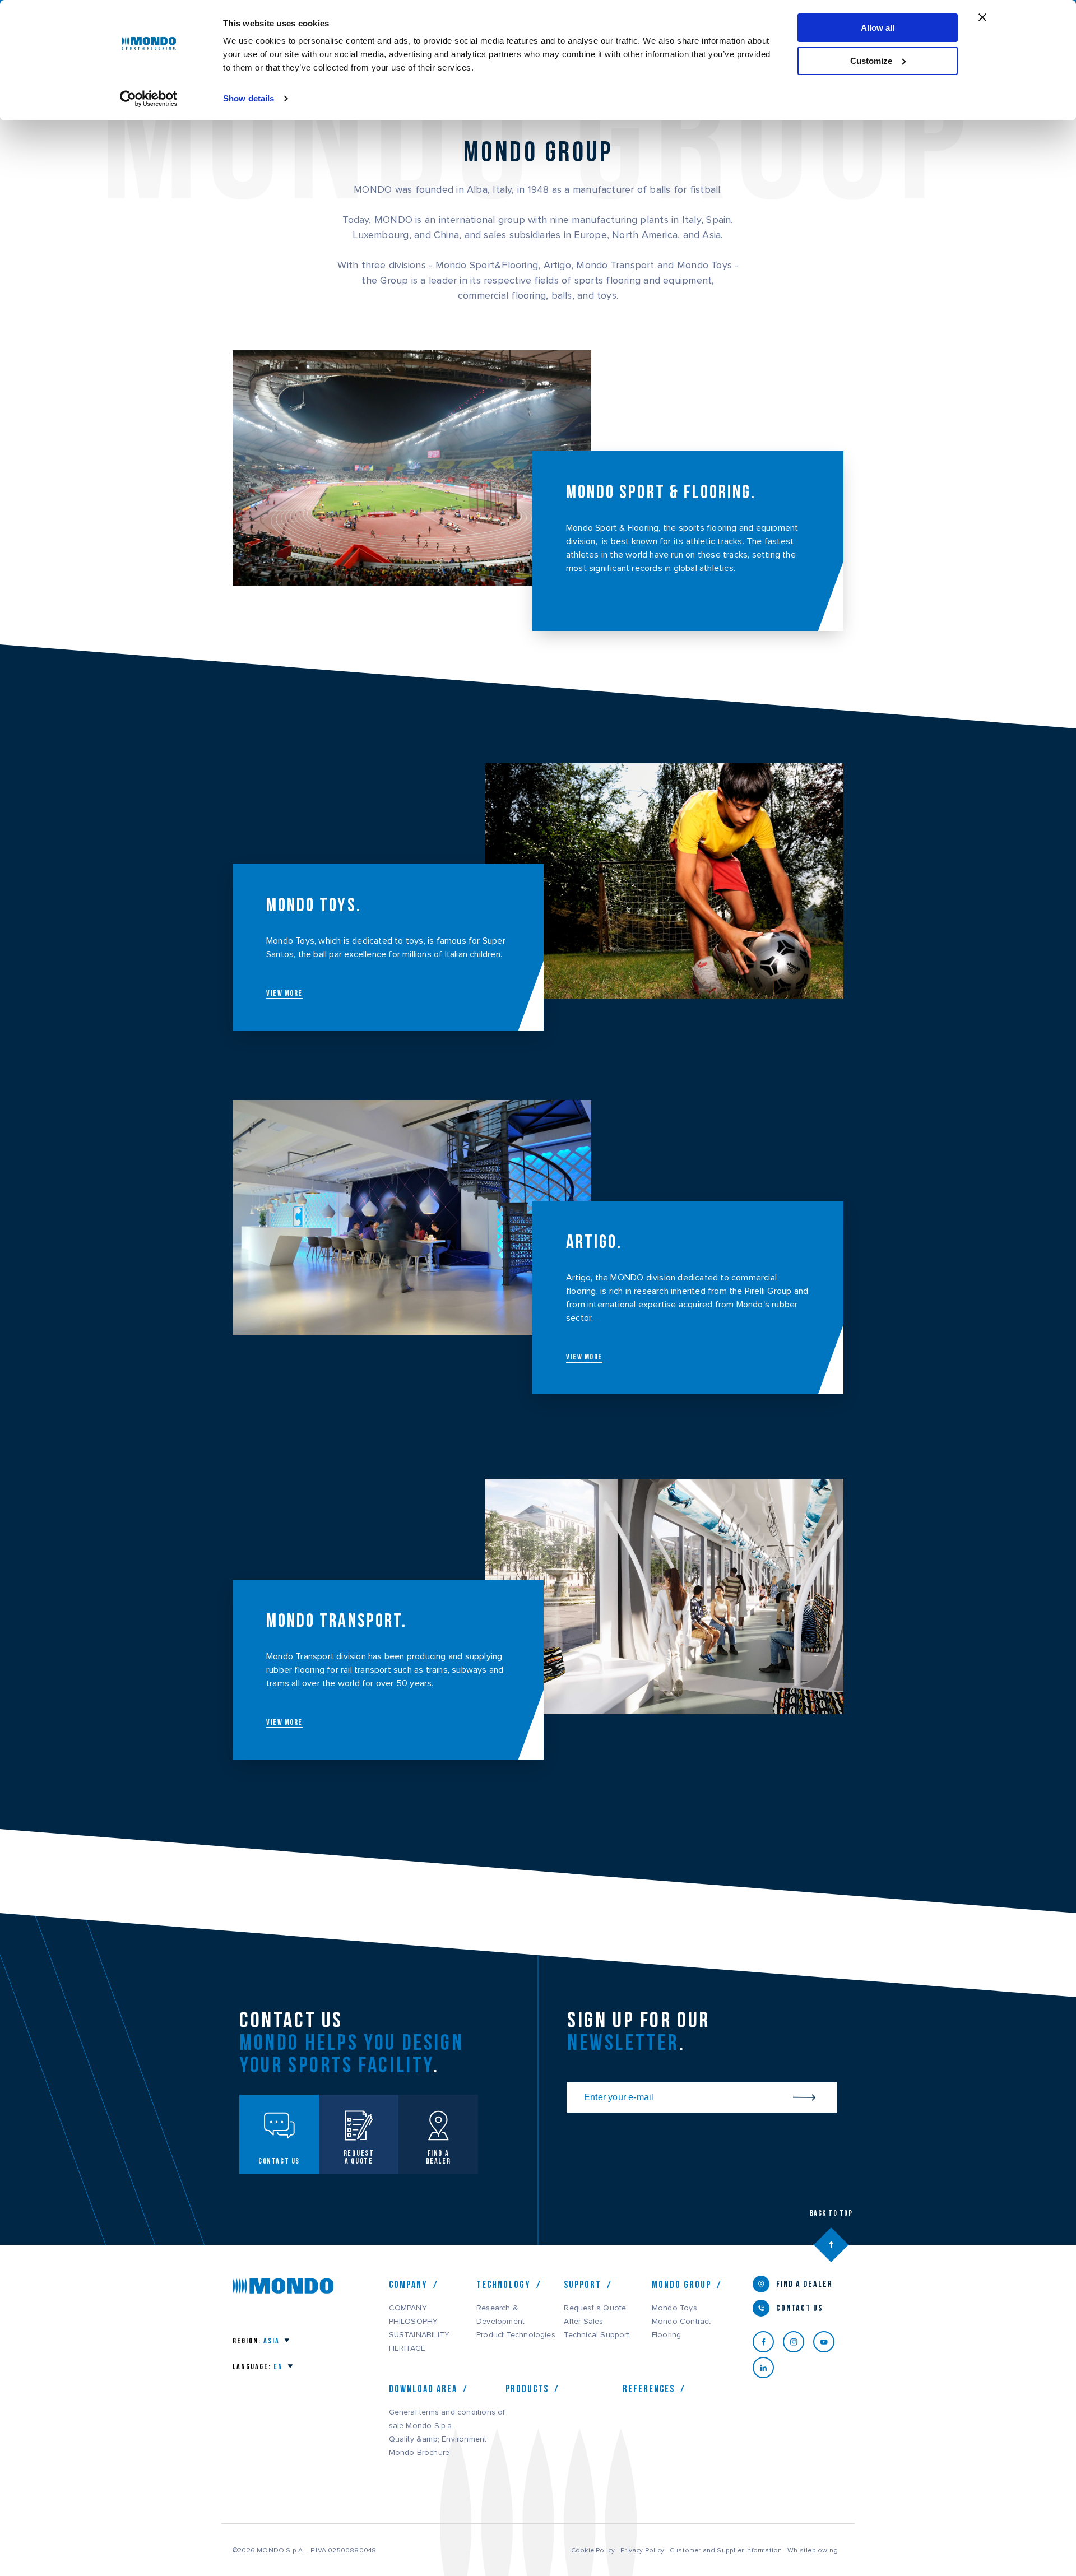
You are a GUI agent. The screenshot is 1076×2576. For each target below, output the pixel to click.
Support (583, 2285)
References (649, 2389)
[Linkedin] (768, 2368)
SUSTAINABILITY (419, 2335)
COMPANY (408, 2308)
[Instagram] (798, 2342)
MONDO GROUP (681, 2285)
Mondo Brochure (419, 2453)
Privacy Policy (642, 2550)
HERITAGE (407, 2348)
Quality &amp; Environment (438, 2439)
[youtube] (828, 2342)
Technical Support (596, 2335)
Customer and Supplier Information (726, 2550)
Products (527, 2389)
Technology (504, 2285)
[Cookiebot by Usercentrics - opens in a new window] (149, 99)
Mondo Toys (674, 2308)
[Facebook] (768, 2342)
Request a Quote (595, 2308)
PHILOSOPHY (414, 2322)
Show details (249, 98)
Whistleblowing (813, 2550)
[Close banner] (982, 17)
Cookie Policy (593, 2550)
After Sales (583, 2322)
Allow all (878, 28)
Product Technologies (516, 2335)
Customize (871, 61)
